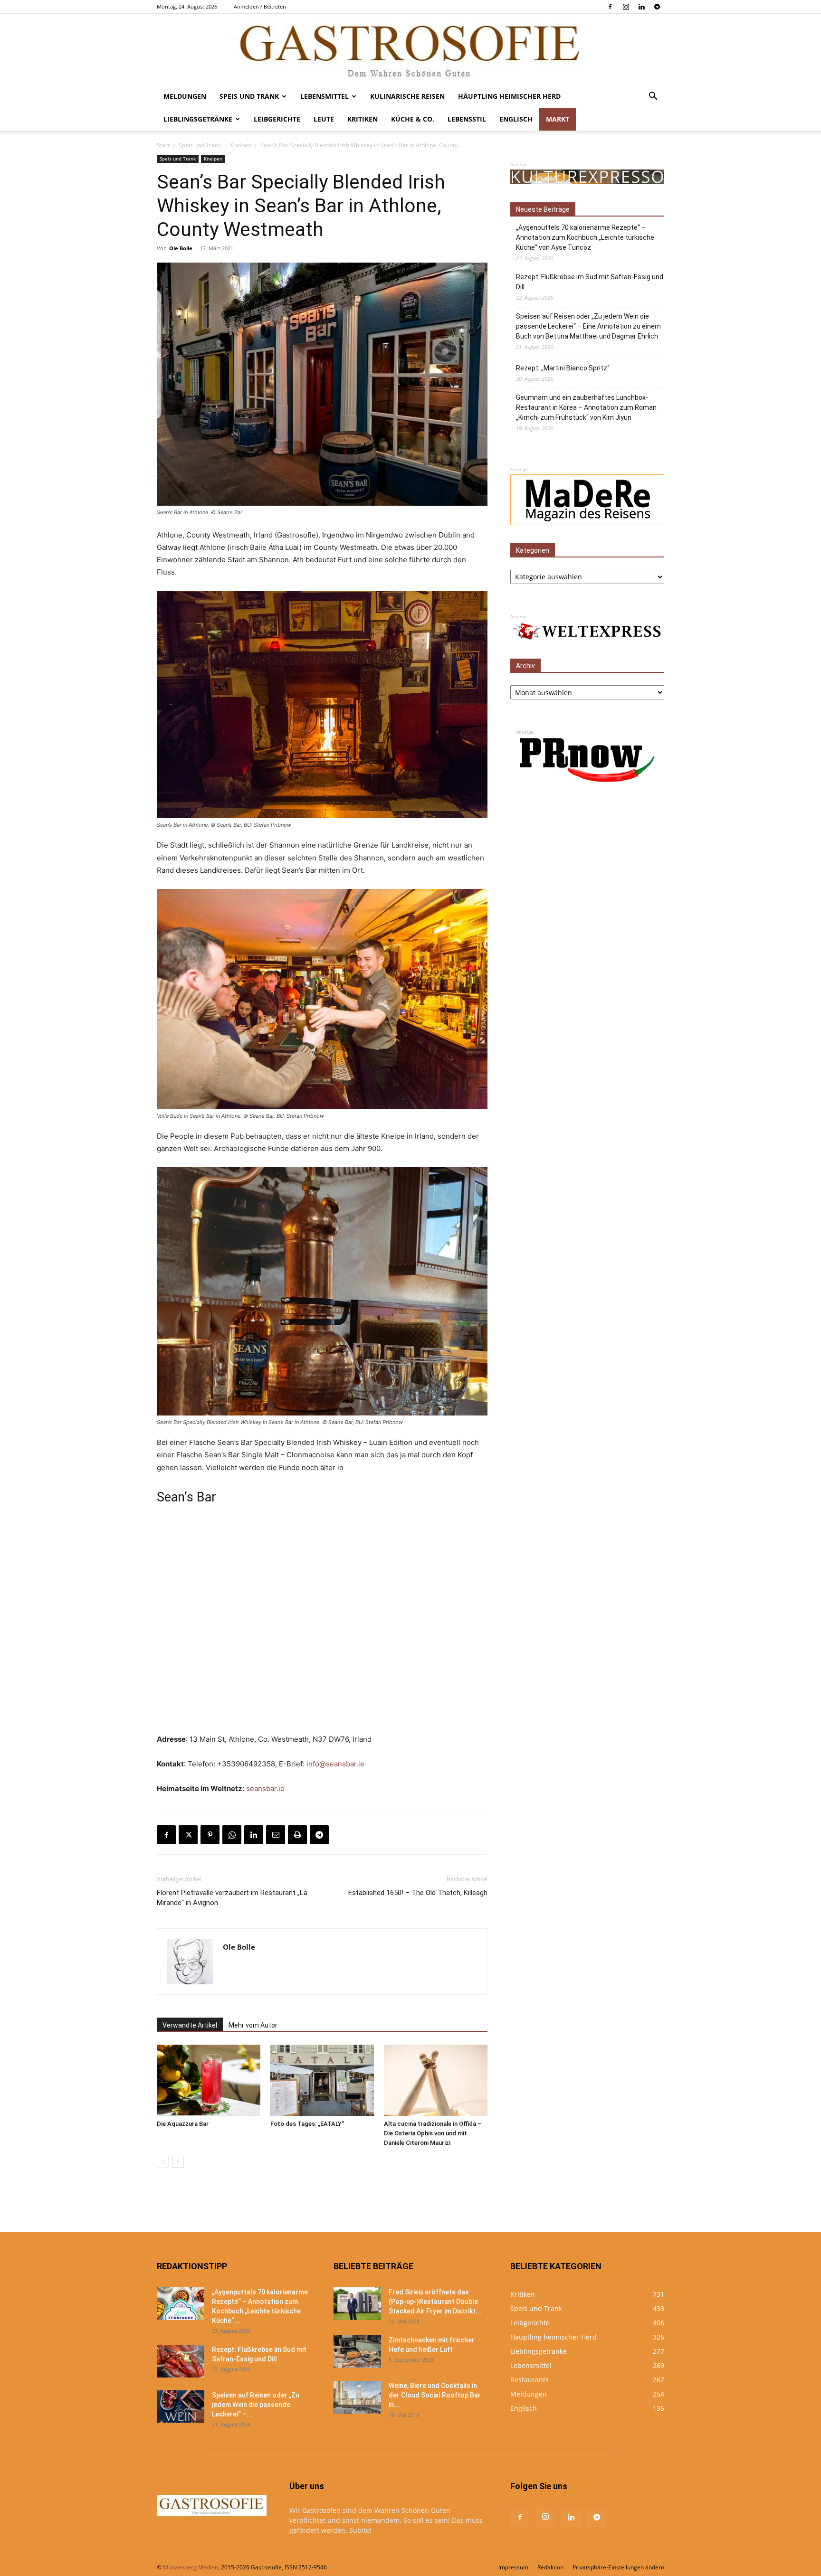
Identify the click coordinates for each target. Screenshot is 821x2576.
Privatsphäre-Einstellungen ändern (618, 2567)
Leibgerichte (277, 119)
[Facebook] (610, 7)
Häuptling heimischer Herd (509, 96)
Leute (324, 119)
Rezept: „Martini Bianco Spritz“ (563, 368)
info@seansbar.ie (335, 1764)
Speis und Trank (249, 96)
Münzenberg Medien (191, 2567)
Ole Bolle (181, 248)
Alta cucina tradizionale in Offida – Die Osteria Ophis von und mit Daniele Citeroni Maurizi (433, 2133)
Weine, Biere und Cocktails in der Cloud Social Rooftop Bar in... (435, 2395)
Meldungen (185, 96)
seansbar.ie (265, 1788)
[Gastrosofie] (411, 49)
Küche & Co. (413, 119)
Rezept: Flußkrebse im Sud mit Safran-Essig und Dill (590, 282)
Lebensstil (467, 119)
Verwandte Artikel (190, 2025)
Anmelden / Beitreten (260, 6)
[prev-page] (163, 2162)
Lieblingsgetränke (198, 119)
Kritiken (363, 119)
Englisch (516, 119)
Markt (558, 119)
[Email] (276, 1835)
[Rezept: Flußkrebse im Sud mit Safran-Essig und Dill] (181, 2361)
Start (163, 145)
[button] (653, 97)
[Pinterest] (210, 1835)
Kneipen (241, 145)
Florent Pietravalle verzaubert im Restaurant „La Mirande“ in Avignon (232, 1898)
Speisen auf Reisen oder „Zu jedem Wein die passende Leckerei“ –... (256, 2405)
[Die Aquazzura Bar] (209, 2080)
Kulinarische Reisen (407, 96)
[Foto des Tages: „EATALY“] (322, 2080)
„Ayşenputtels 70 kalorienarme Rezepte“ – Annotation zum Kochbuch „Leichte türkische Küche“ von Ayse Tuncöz (585, 237)
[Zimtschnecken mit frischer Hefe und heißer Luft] (357, 2352)
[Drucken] (297, 1835)
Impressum (513, 2567)
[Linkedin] (641, 7)
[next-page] (178, 2162)
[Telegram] (657, 7)
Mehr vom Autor (253, 2025)
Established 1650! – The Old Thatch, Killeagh (418, 1893)
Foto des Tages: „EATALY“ (307, 2124)
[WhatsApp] (232, 1835)
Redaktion (550, 2567)
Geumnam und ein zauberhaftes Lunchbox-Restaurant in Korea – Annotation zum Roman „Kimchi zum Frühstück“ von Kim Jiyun (586, 407)
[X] (188, 1835)
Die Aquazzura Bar (183, 2124)
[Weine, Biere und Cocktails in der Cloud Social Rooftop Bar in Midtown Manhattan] (357, 2397)
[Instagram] (626, 7)
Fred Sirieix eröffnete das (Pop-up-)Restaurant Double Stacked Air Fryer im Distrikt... (435, 2302)
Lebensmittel (325, 96)
